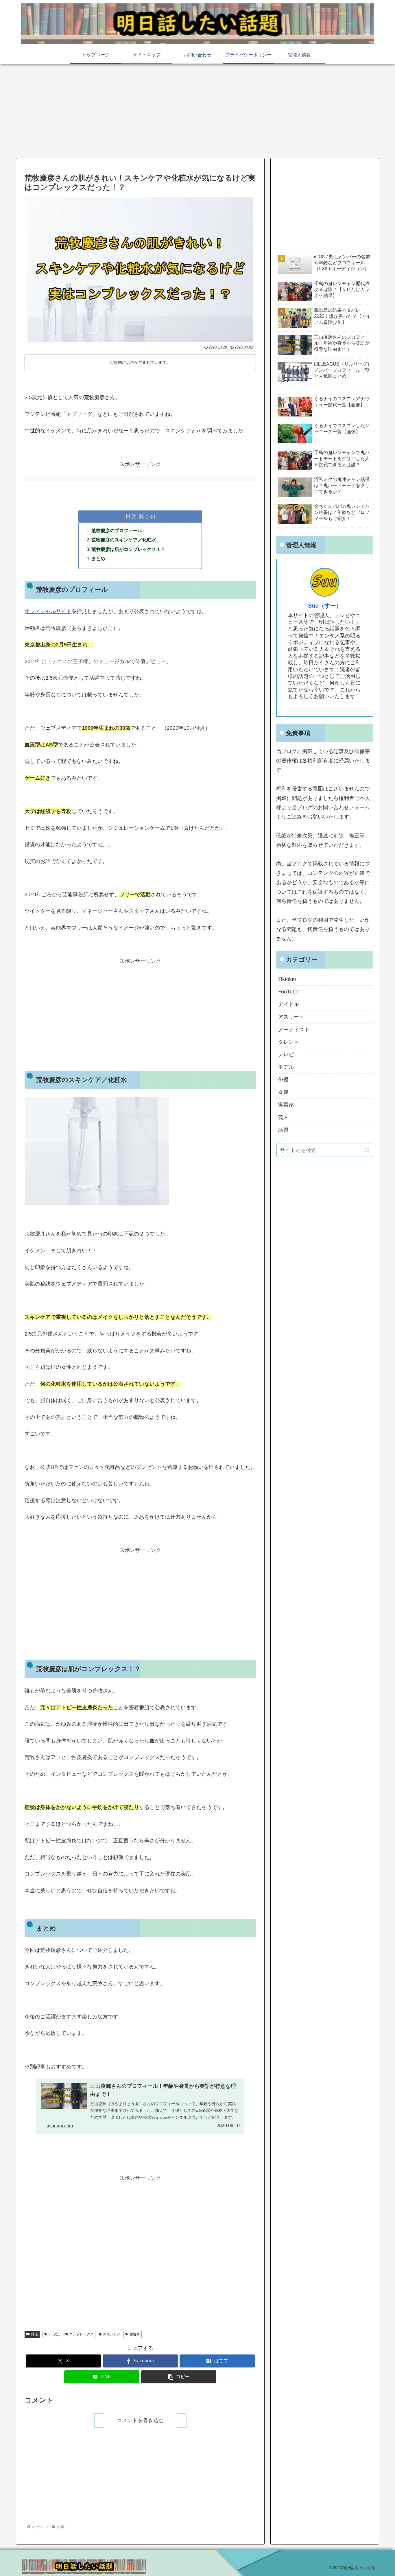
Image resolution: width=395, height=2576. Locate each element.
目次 (131, 516)
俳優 (34, 2334)
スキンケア (112, 2334)
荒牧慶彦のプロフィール (117, 530)
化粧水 (135, 2334)
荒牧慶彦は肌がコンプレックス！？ (128, 549)
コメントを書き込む (140, 2420)
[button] (179, 2377)
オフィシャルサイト (48, 611)
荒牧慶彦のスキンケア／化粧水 (124, 540)
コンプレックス (82, 2334)
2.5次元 (55, 2334)
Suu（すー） (325, 606)
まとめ (98, 558)
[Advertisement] (197, 110)
